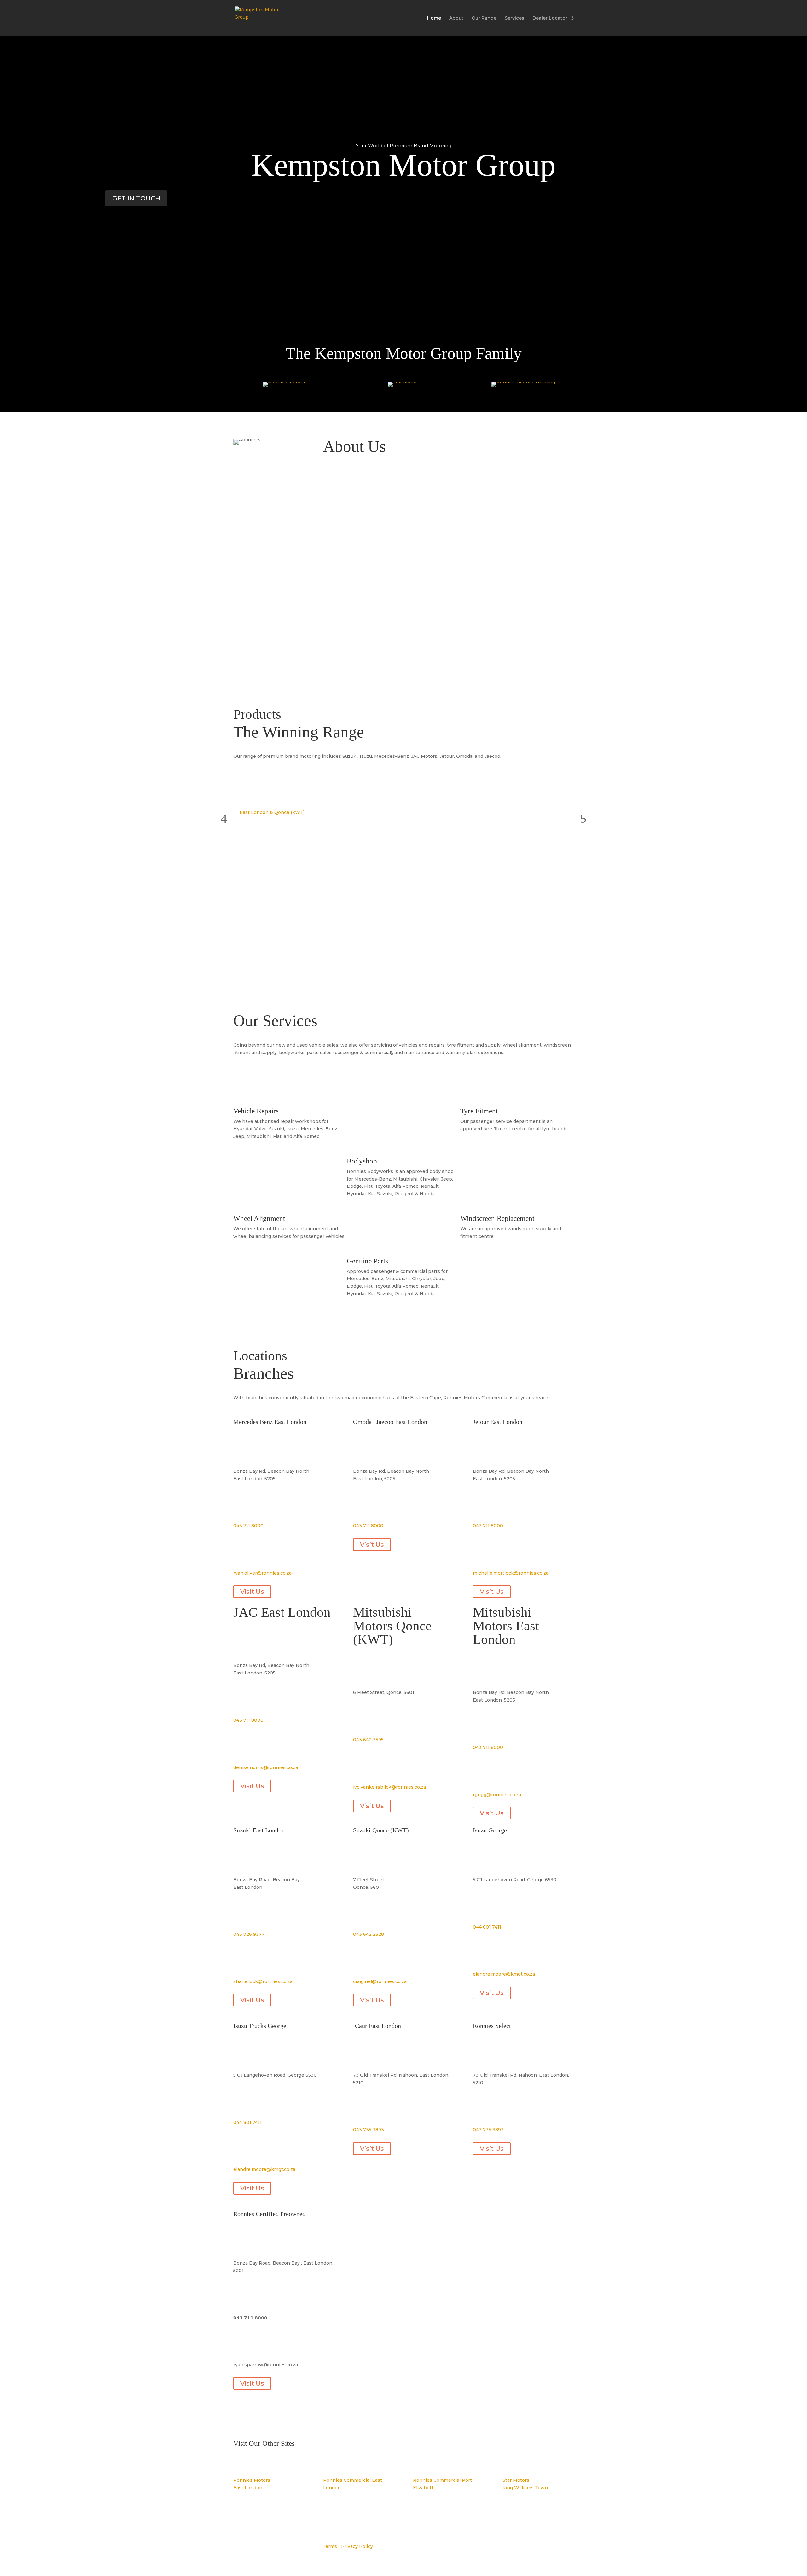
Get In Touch (136, 198)
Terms (330, 2546)
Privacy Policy (357, 2546)
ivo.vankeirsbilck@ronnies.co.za (389, 1787)
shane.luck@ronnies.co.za (263, 1981)
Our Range (484, 18)
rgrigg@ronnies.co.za (497, 1795)
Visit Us (252, 1592)
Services (514, 18)
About (456, 18)
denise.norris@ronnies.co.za (266, 1767)
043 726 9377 (249, 1934)
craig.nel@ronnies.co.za (380, 1981)
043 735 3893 (369, 2130)
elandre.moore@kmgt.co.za (504, 1974)
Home (434, 18)
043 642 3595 (368, 1740)
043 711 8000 (248, 1526)
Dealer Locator (550, 18)
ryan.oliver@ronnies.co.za (262, 1573)
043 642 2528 (369, 1934)
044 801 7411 (487, 1927)
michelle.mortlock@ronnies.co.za (511, 1573)
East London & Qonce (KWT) (272, 812)
